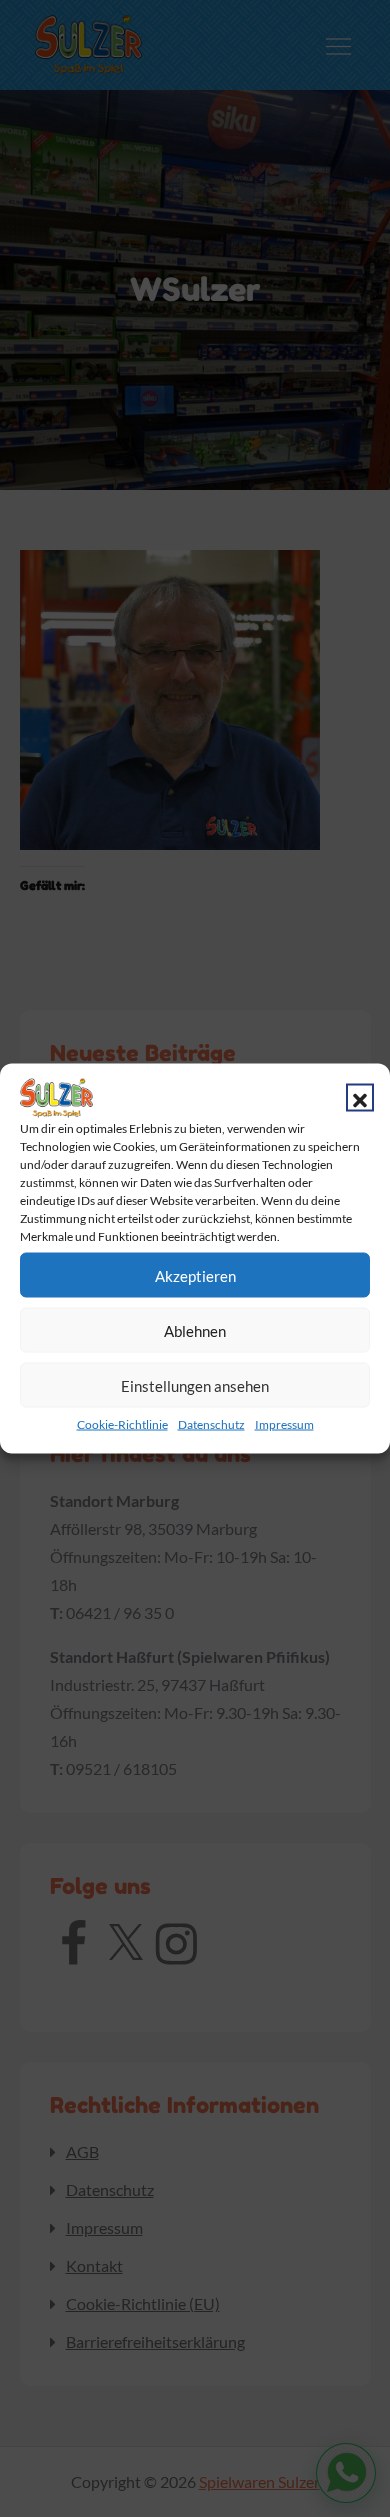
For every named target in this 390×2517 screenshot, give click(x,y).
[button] (360, 1098)
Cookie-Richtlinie (122, 1424)
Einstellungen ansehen (195, 1385)
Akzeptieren (195, 1275)
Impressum (284, 1424)
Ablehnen (195, 1330)
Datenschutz (211, 1424)
